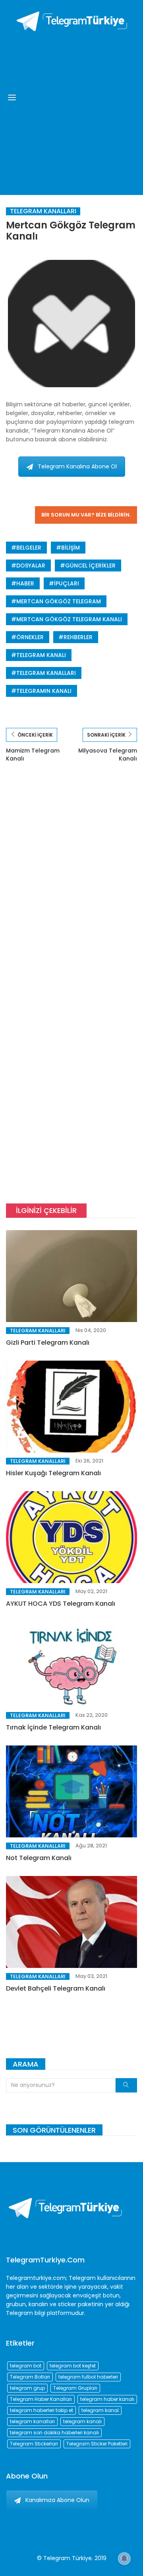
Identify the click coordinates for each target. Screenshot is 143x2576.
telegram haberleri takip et (42, 2410)
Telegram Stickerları (34, 2444)
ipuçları (67, 583)
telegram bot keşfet (73, 2366)
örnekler (30, 637)
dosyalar (31, 566)
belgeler (29, 548)
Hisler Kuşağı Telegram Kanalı (53, 1473)
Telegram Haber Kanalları (41, 2399)
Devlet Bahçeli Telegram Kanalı (56, 1988)
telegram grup (27, 2388)
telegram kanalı (41, 655)
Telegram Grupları (75, 2388)
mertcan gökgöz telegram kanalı (69, 619)
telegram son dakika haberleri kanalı (54, 2433)
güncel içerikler (90, 566)
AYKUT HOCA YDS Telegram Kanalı (61, 1604)
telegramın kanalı (44, 691)
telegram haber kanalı (107, 2399)
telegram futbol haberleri (88, 2377)
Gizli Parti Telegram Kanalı (48, 1343)
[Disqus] (71, 887)
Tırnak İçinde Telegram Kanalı (53, 1727)
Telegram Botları (30, 2377)
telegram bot (26, 2366)
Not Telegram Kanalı (39, 1858)
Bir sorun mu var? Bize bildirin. (86, 515)
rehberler (78, 637)
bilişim (71, 548)
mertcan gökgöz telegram (59, 601)
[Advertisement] (71, 111)
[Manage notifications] (124, 2558)
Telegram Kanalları (43, 211)
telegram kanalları (46, 673)
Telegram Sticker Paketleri (97, 2444)
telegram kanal (100, 2410)
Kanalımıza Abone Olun (57, 2500)
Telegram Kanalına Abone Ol (77, 466)
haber (25, 583)
